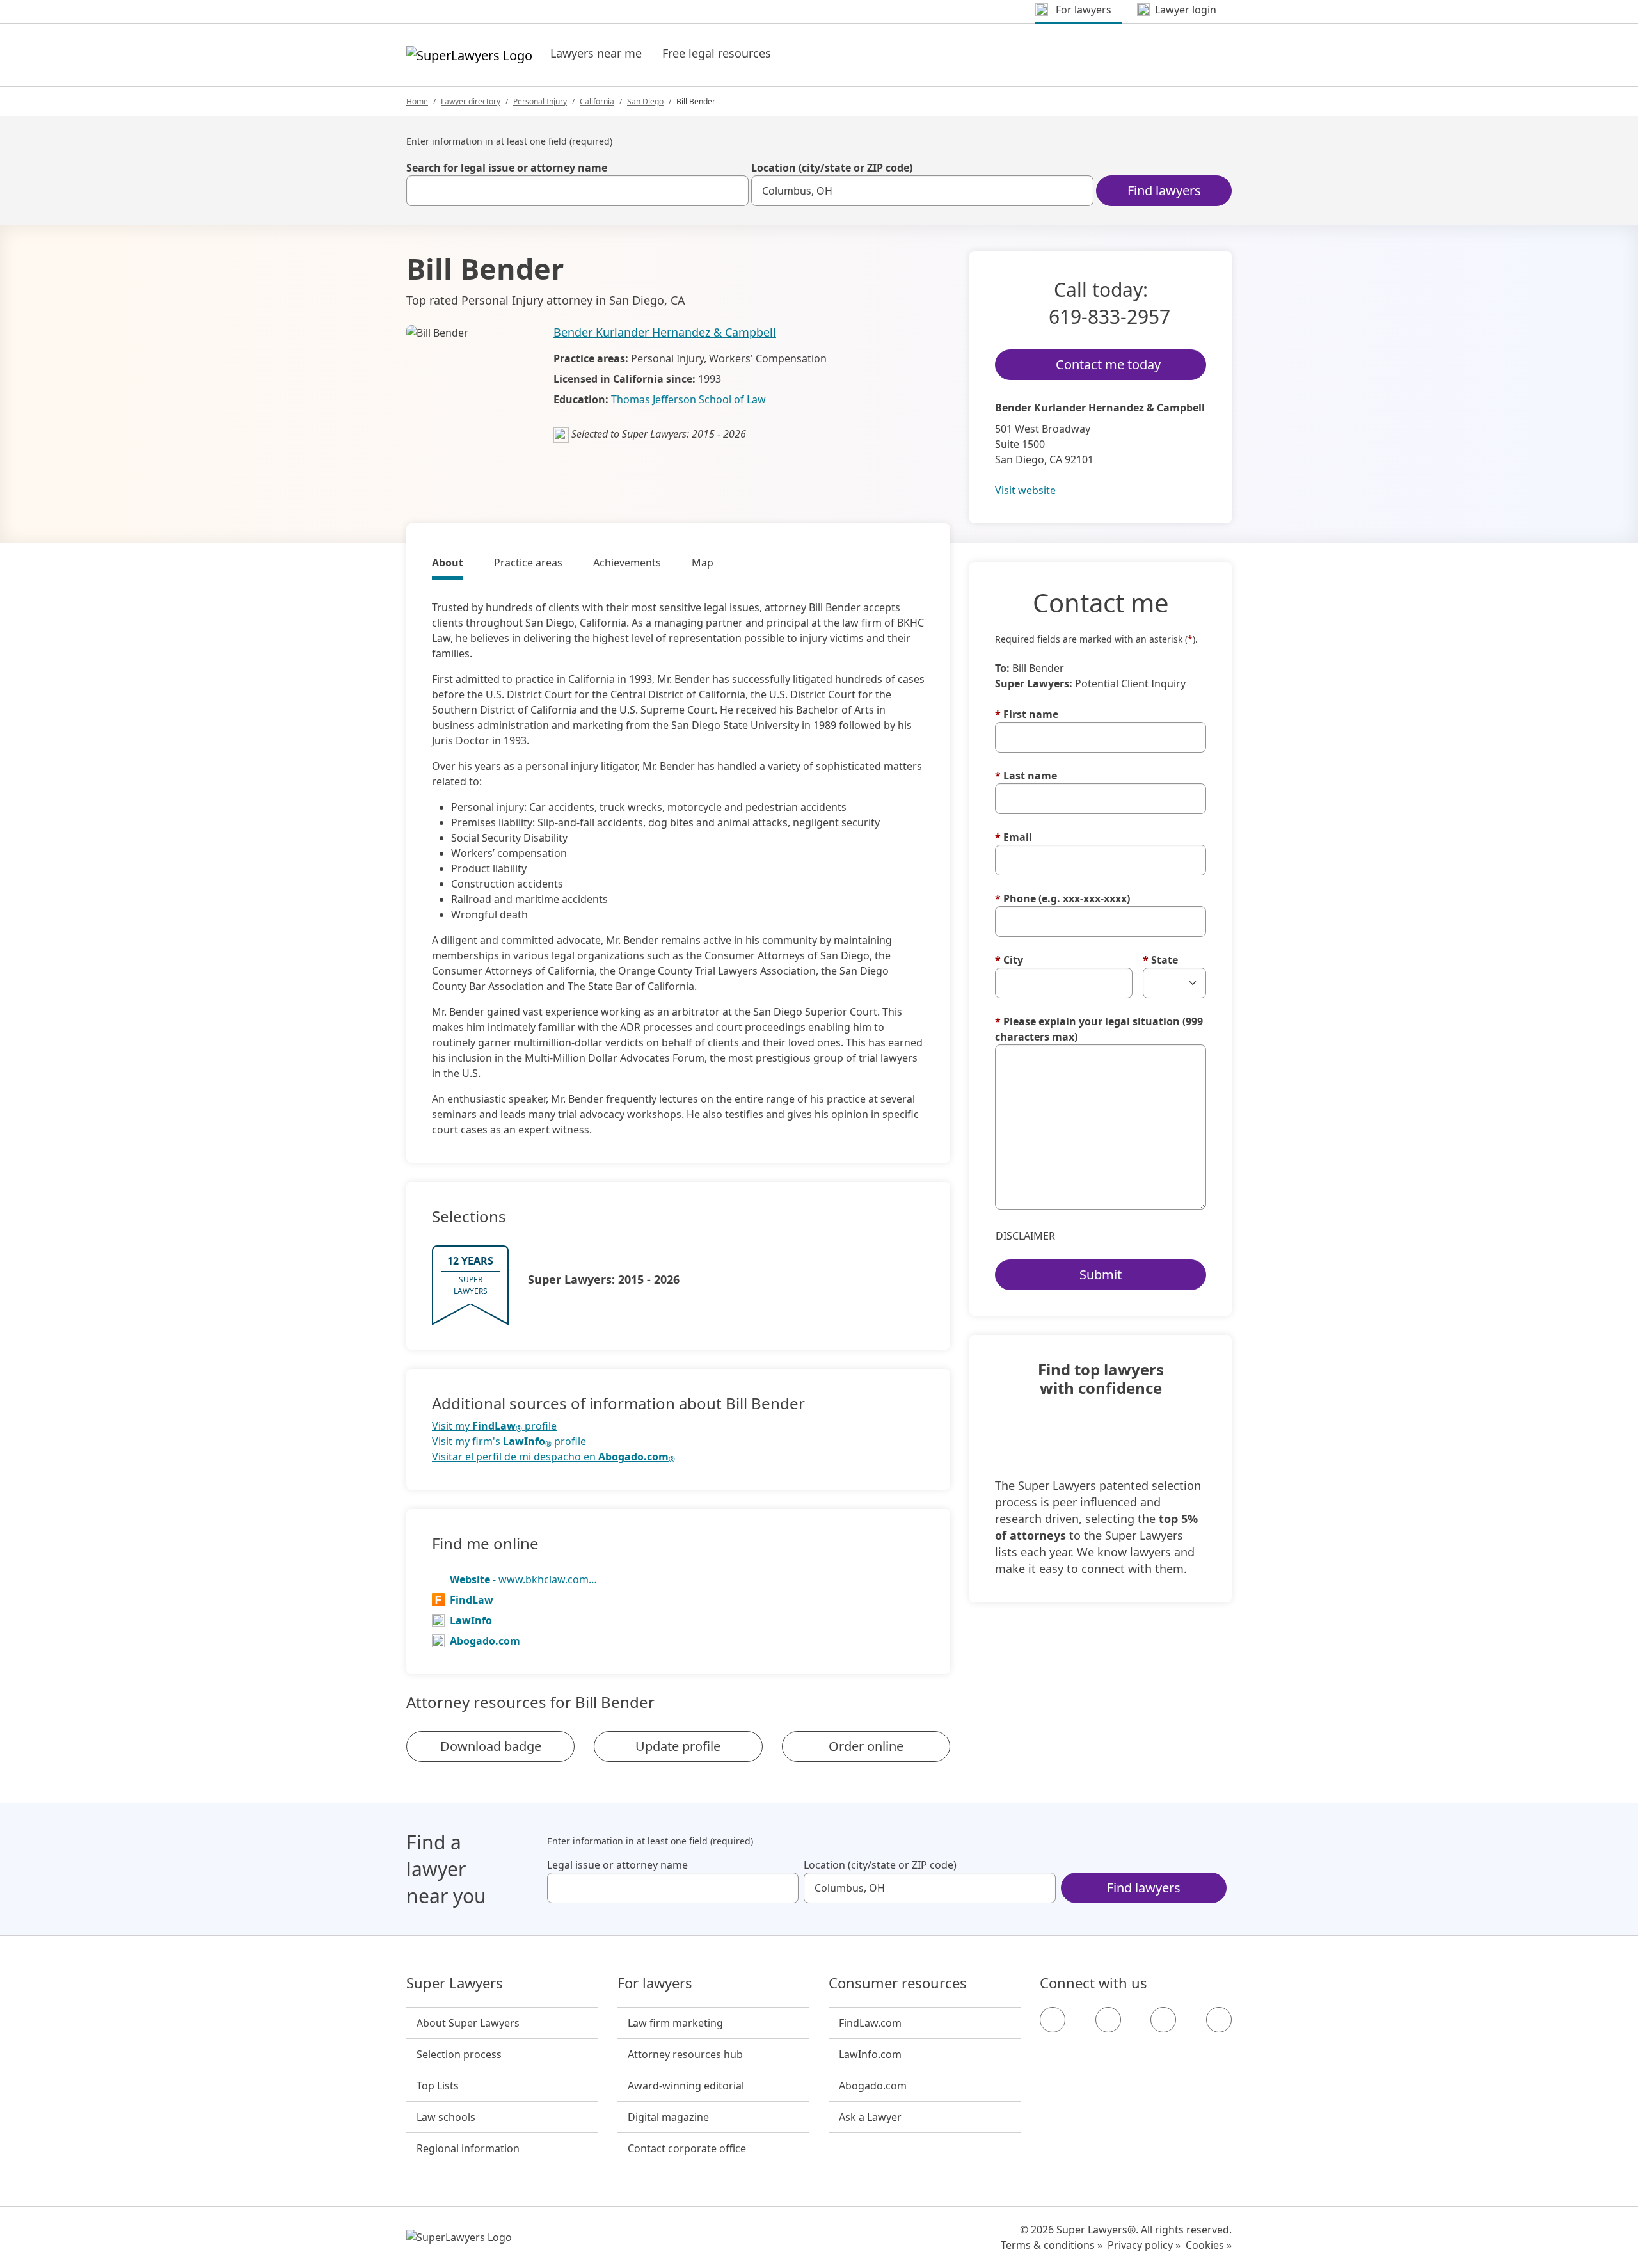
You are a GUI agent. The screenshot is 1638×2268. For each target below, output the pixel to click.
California (597, 101)
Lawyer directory (471, 101)
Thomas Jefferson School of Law (688, 399)
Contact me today (1108, 364)
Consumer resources (898, 1983)
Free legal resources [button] (717, 53)
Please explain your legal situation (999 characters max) (1099, 1029)
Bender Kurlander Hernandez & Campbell (665, 332)
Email (1014, 837)
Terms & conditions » (1052, 2245)
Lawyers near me (596, 53)
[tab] (448, 564)
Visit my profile (494, 1426)
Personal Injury (540, 101)
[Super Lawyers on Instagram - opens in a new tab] (1108, 2020)
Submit (1101, 1274)
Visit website (1025, 490)
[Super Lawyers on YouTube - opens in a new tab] (1163, 2020)
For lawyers (655, 1983)
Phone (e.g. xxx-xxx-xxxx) (1062, 898)
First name (1027, 714)
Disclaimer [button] (1025, 1236)
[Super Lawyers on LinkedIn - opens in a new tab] (1219, 2020)
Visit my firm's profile (509, 1441)
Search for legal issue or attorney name (507, 168)
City (1009, 960)
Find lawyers (1164, 190)
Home (417, 101)
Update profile (678, 1746)
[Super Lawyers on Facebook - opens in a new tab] (1053, 2020)
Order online (866, 1746)
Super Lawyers (455, 1983)
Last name (1026, 776)
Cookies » (1209, 2245)
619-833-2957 (1109, 316)
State (1160, 960)
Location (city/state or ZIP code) (832, 168)
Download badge (491, 1746)
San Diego (645, 101)
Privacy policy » (1144, 2245)
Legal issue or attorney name (617, 1865)
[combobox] (577, 191)
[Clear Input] (733, 191)
